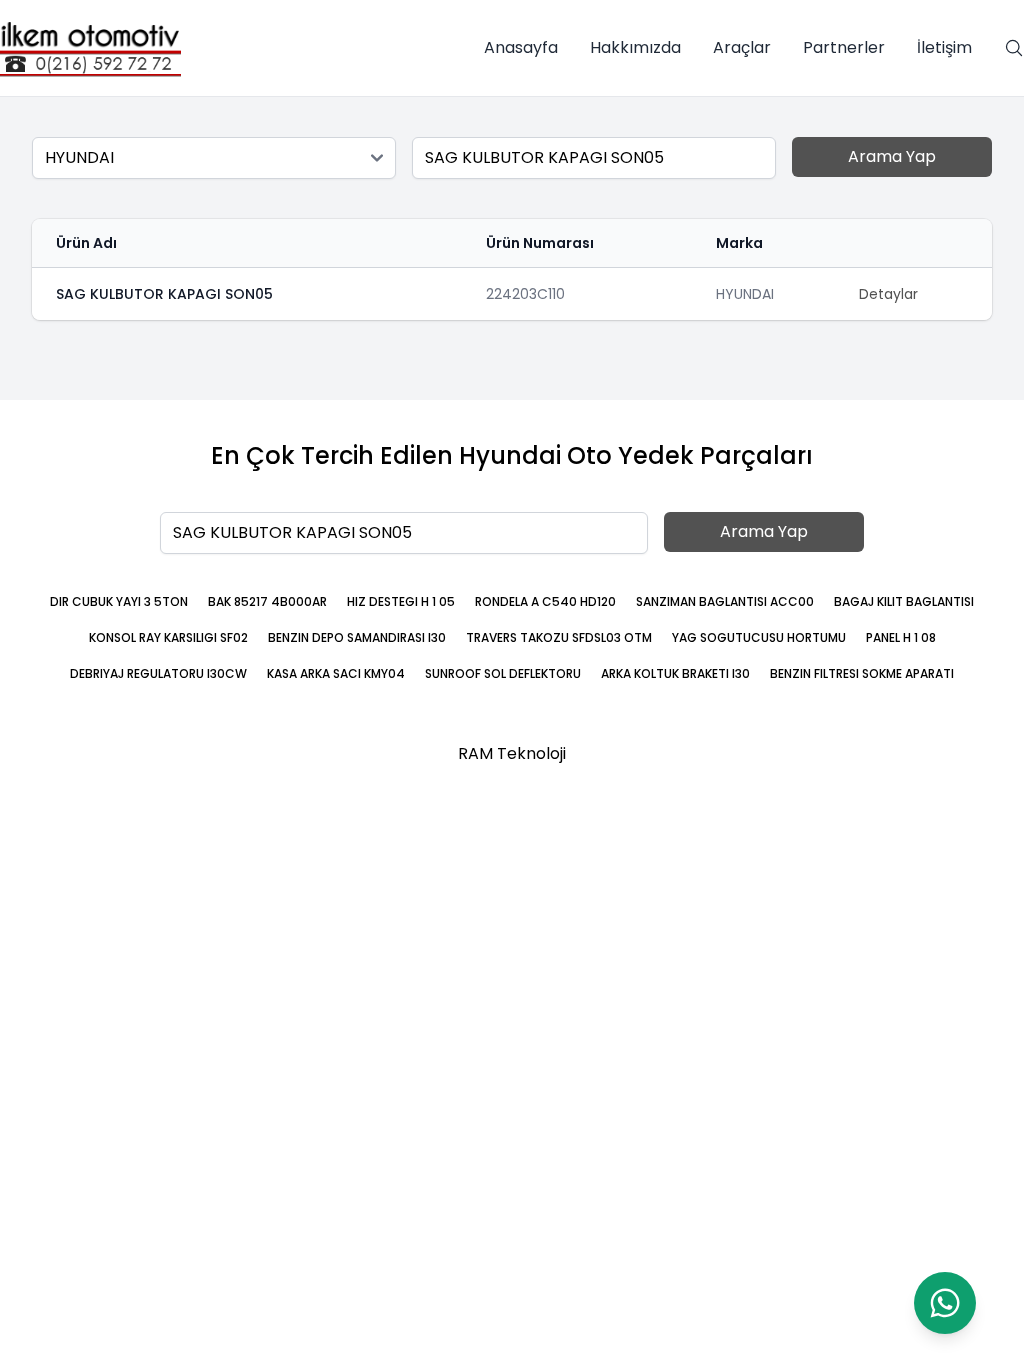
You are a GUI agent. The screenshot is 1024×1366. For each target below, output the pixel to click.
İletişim (944, 47)
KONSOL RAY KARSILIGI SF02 (168, 637)
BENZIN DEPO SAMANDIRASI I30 (357, 637)
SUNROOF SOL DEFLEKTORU (503, 673)
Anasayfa (521, 47)
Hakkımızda (635, 47)
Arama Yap (892, 156)
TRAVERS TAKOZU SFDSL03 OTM (559, 637)
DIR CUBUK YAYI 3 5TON (119, 601)
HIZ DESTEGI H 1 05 (401, 601)
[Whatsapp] (945, 1303)
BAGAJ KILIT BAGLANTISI (904, 601)
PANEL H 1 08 (901, 637)
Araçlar (742, 47)
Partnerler (844, 47)
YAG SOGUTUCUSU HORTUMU (759, 637)
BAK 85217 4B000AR (267, 601)
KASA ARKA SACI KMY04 (336, 673)
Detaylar (888, 294)
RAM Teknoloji (512, 753)
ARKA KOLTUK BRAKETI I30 (675, 673)
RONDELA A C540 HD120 (545, 601)
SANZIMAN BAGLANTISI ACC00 (725, 601)
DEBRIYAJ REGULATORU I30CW (158, 673)
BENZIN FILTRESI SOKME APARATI (862, 673)
